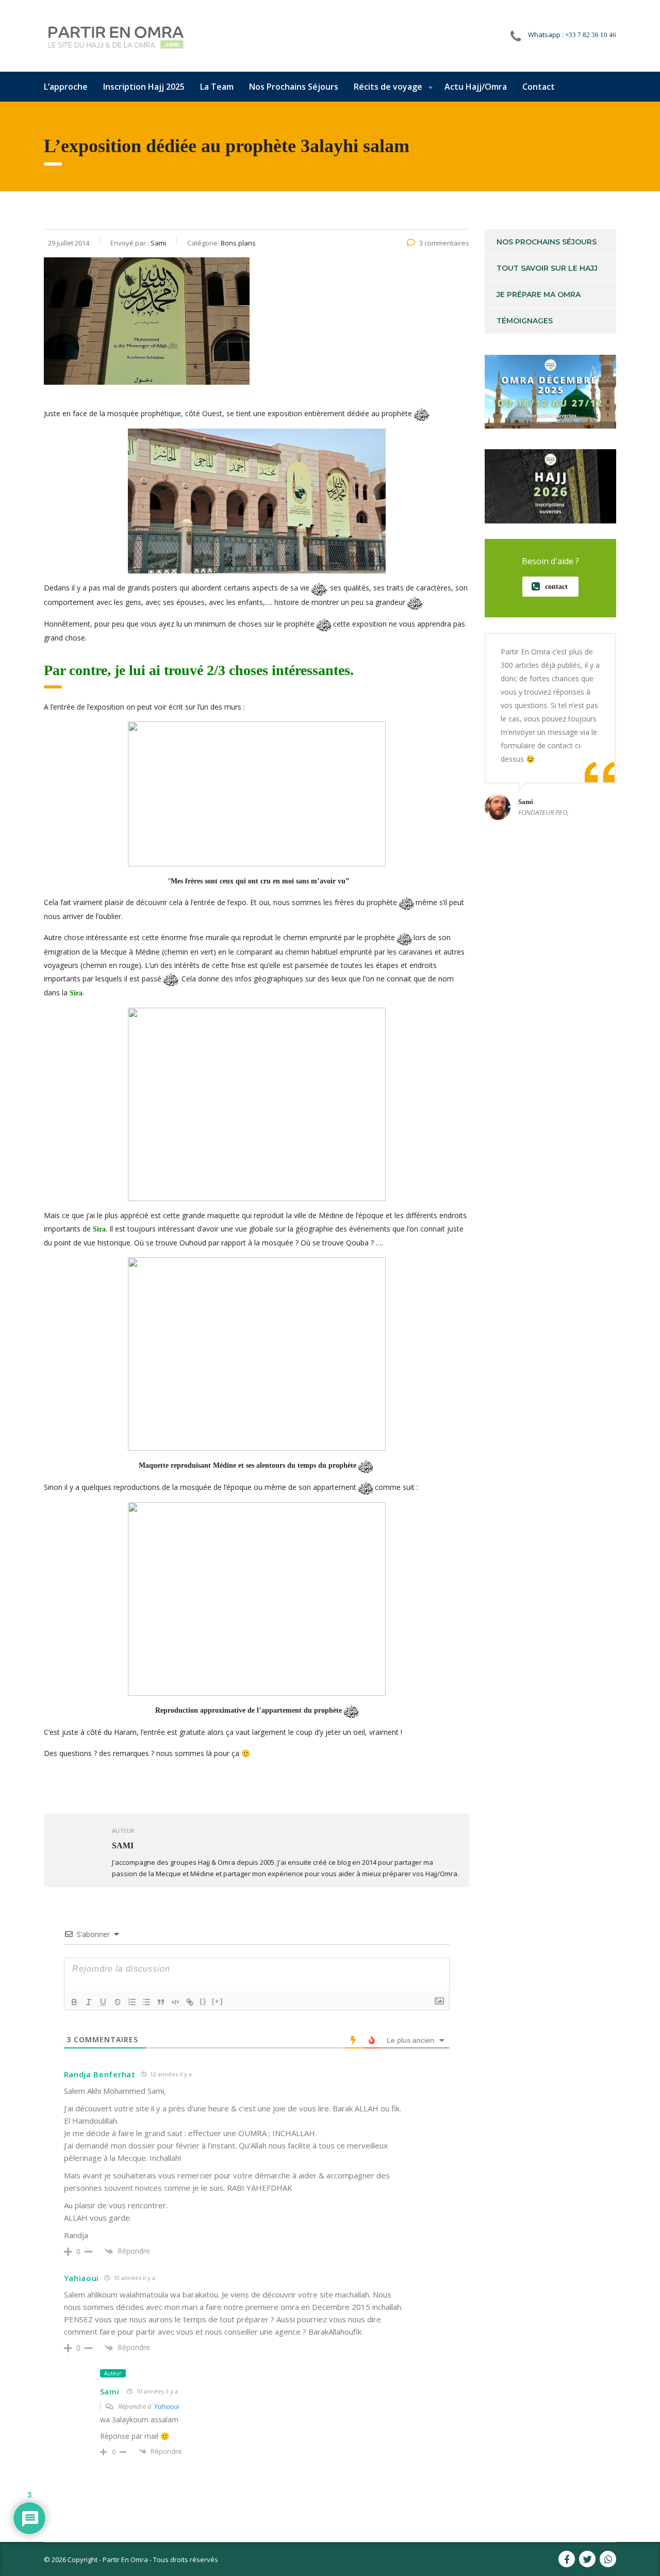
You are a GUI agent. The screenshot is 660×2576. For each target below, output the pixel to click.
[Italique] (89, 2002)
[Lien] (190, 2002)
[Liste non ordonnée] (146, 2002)
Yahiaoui (167, 2406)
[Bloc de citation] (161, 2002)
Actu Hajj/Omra (476, 87)
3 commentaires (444, 243)
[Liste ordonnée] (132, 2002)
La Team (217, 87)
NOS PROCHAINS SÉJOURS (547, 242)
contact (556, 587)
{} (203, 2001)
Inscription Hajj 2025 (144, 87)
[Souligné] (103, 2002)
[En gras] (74, 2002)
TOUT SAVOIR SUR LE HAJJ (547, 268)
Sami (110, 2392)
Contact (539, 87)
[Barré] (118, 2002)
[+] (218, 2001)
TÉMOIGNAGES (525, 321)
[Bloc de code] (175, 2002)
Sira (76, 993)
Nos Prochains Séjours (294, 87)
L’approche (66, 87)
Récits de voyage (388, 87)
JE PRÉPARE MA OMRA (539, 294)
